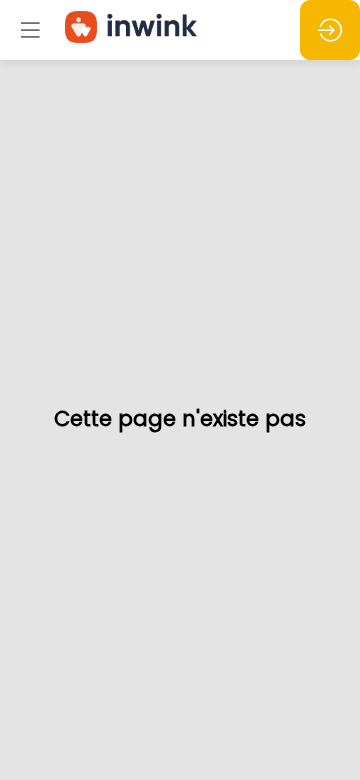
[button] (30, 30)
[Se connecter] (330, 30)
